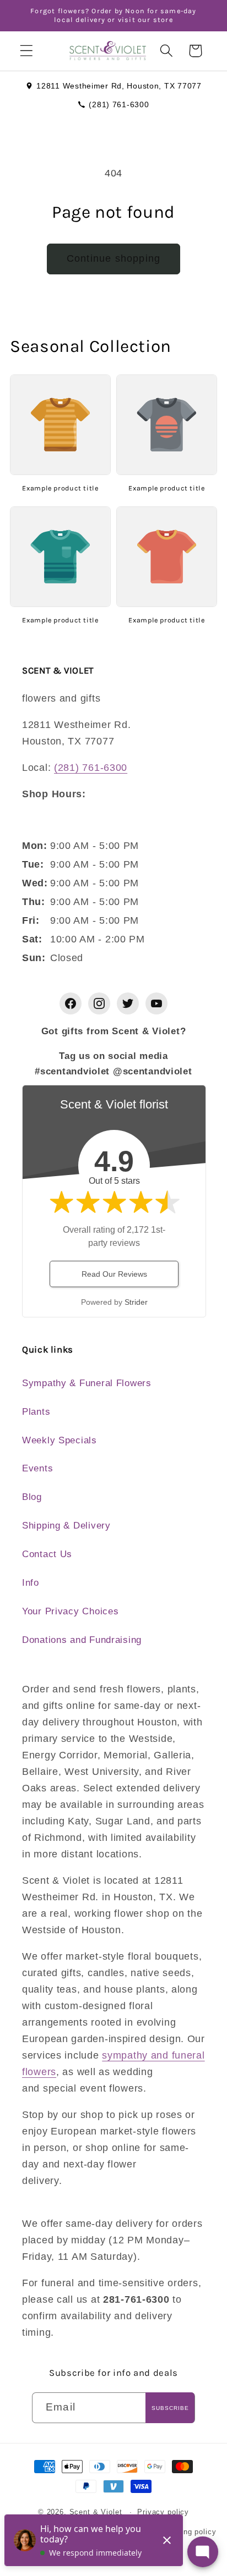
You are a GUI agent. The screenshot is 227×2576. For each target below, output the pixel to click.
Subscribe (170, 2408)
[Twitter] (128, 1003)
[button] (27, 51)
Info (31, 1583)
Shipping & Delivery (66, 1526)
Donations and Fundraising (82, 1640)
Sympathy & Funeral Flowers (87, 1383)
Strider (136, 1302)
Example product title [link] (60, 488)
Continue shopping (113, 258)
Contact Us (47, 1554)
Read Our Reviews (114, 1274)
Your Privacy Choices (70, 1611)
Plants (36, 1412)
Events (37, 1468)
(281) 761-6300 (119, 104)
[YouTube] (156, 1003)
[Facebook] (71, 1003)
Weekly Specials (60, 1440)
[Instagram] (99, 1003)
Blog (32, 1497)
